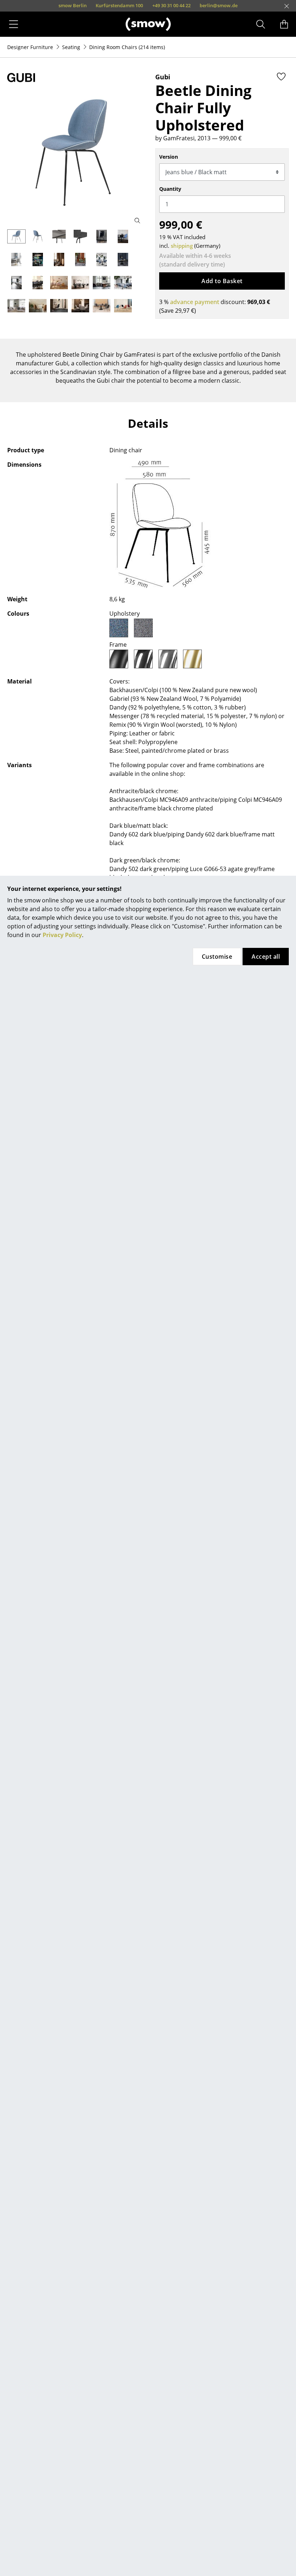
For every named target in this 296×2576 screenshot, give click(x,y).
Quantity (170, 189)
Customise (217, 957)
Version (169, 157)
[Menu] (14, 24)
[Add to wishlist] (281, 76)
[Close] (287, 6)
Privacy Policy (62, 935)
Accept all (266, 957)
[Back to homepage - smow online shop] (148, 24)
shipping (182, 246)
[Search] (261, 24)
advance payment (195, 302)
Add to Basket (222, 281)
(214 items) (127, 47)
